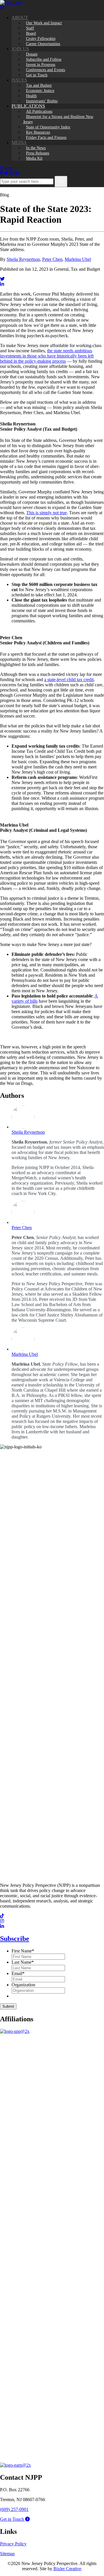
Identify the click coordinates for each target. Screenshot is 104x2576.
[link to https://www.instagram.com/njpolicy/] (2, 1921)
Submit (8, 2006)
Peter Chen (52, 259)
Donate (7, 168)
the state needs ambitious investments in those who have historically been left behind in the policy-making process (47, 356)
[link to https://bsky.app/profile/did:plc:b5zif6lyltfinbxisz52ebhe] (2, 279)
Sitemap (7, 2554)
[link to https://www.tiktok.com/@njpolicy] (2, 1916)
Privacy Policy (13, 2544)
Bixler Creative (67, 2569)
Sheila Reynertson (23, 259)
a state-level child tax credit (69, 680)
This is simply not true (47, 513)
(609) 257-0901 (14, 2509)
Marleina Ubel (78, 259)
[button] (15, 2519)
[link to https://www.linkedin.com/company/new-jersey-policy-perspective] (2, 284)
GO (61, 181)
